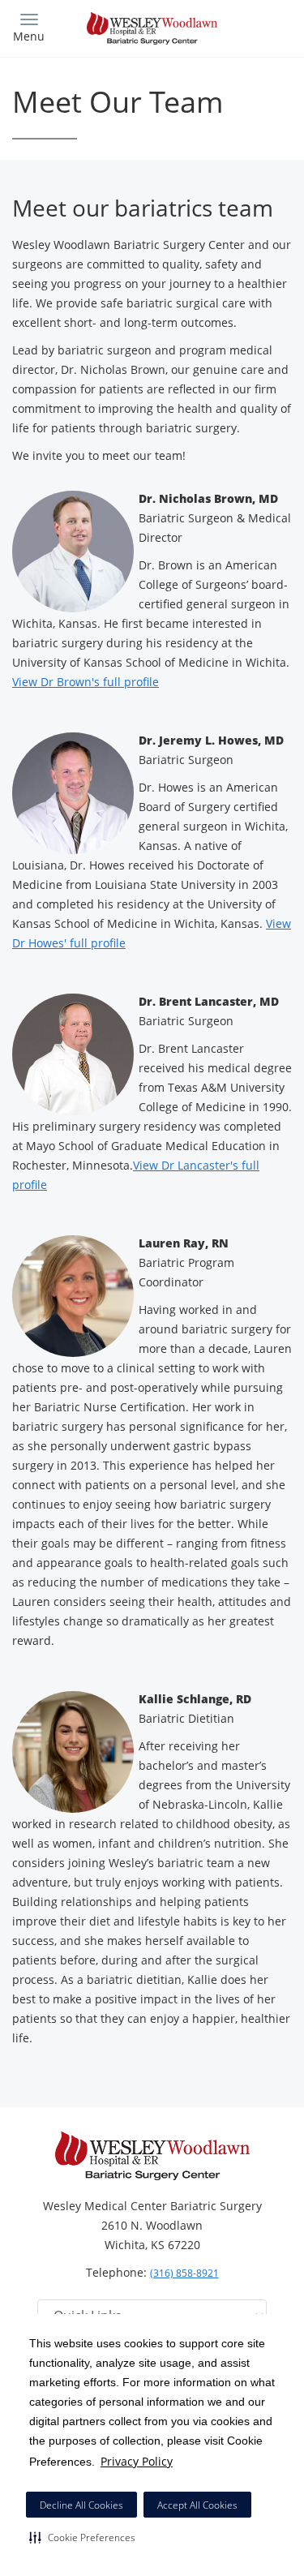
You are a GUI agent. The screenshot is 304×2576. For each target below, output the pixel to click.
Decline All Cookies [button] (81, 2505)
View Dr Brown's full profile (86, 682)
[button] (82, 2537)
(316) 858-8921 (184, 2273)
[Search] (257, 26)
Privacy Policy (137, 2461)
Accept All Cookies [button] (197, 2505)
